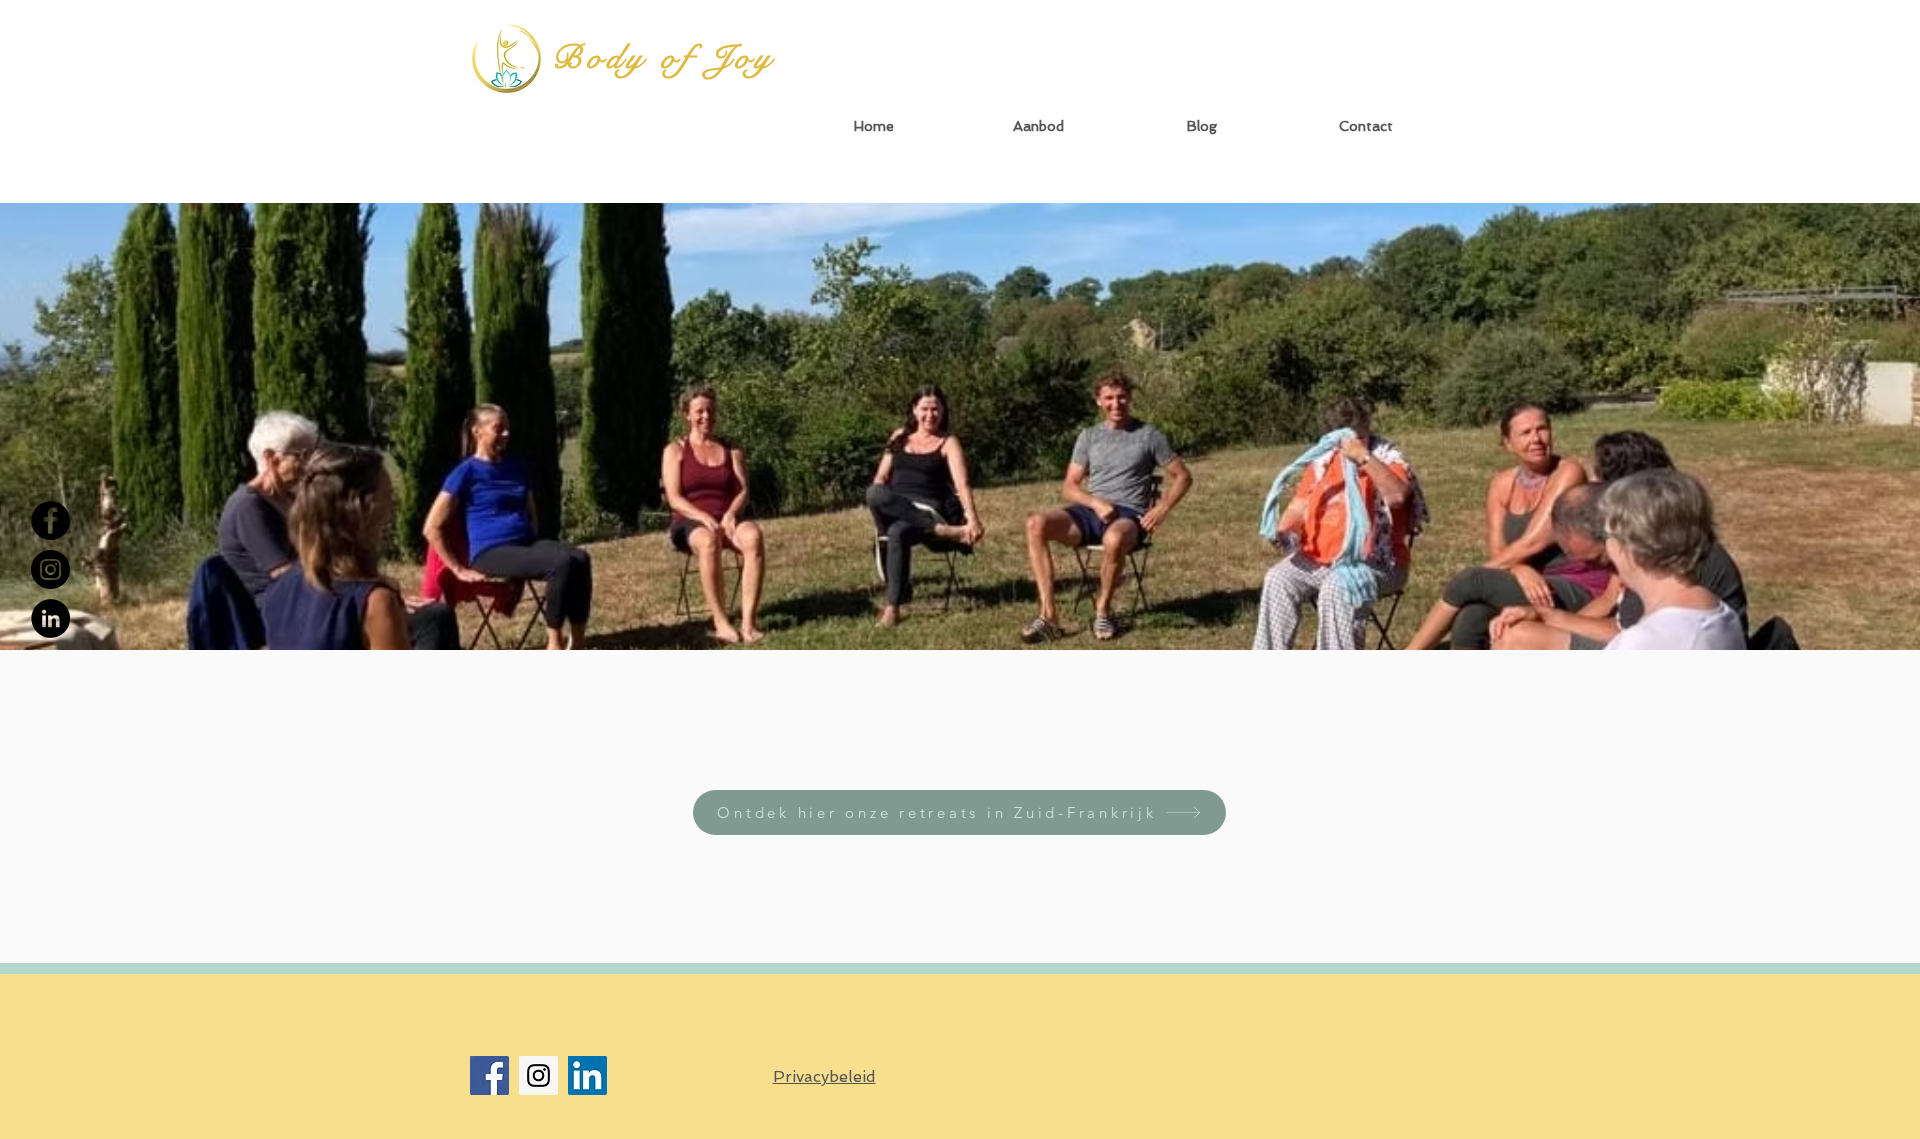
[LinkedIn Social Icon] (587, 1075)
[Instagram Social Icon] (538, 1075)
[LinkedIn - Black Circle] (50, 618)
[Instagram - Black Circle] (50, 569)
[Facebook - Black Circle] (50, 520)
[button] (1038, 126)
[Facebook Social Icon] (489, 1075)
